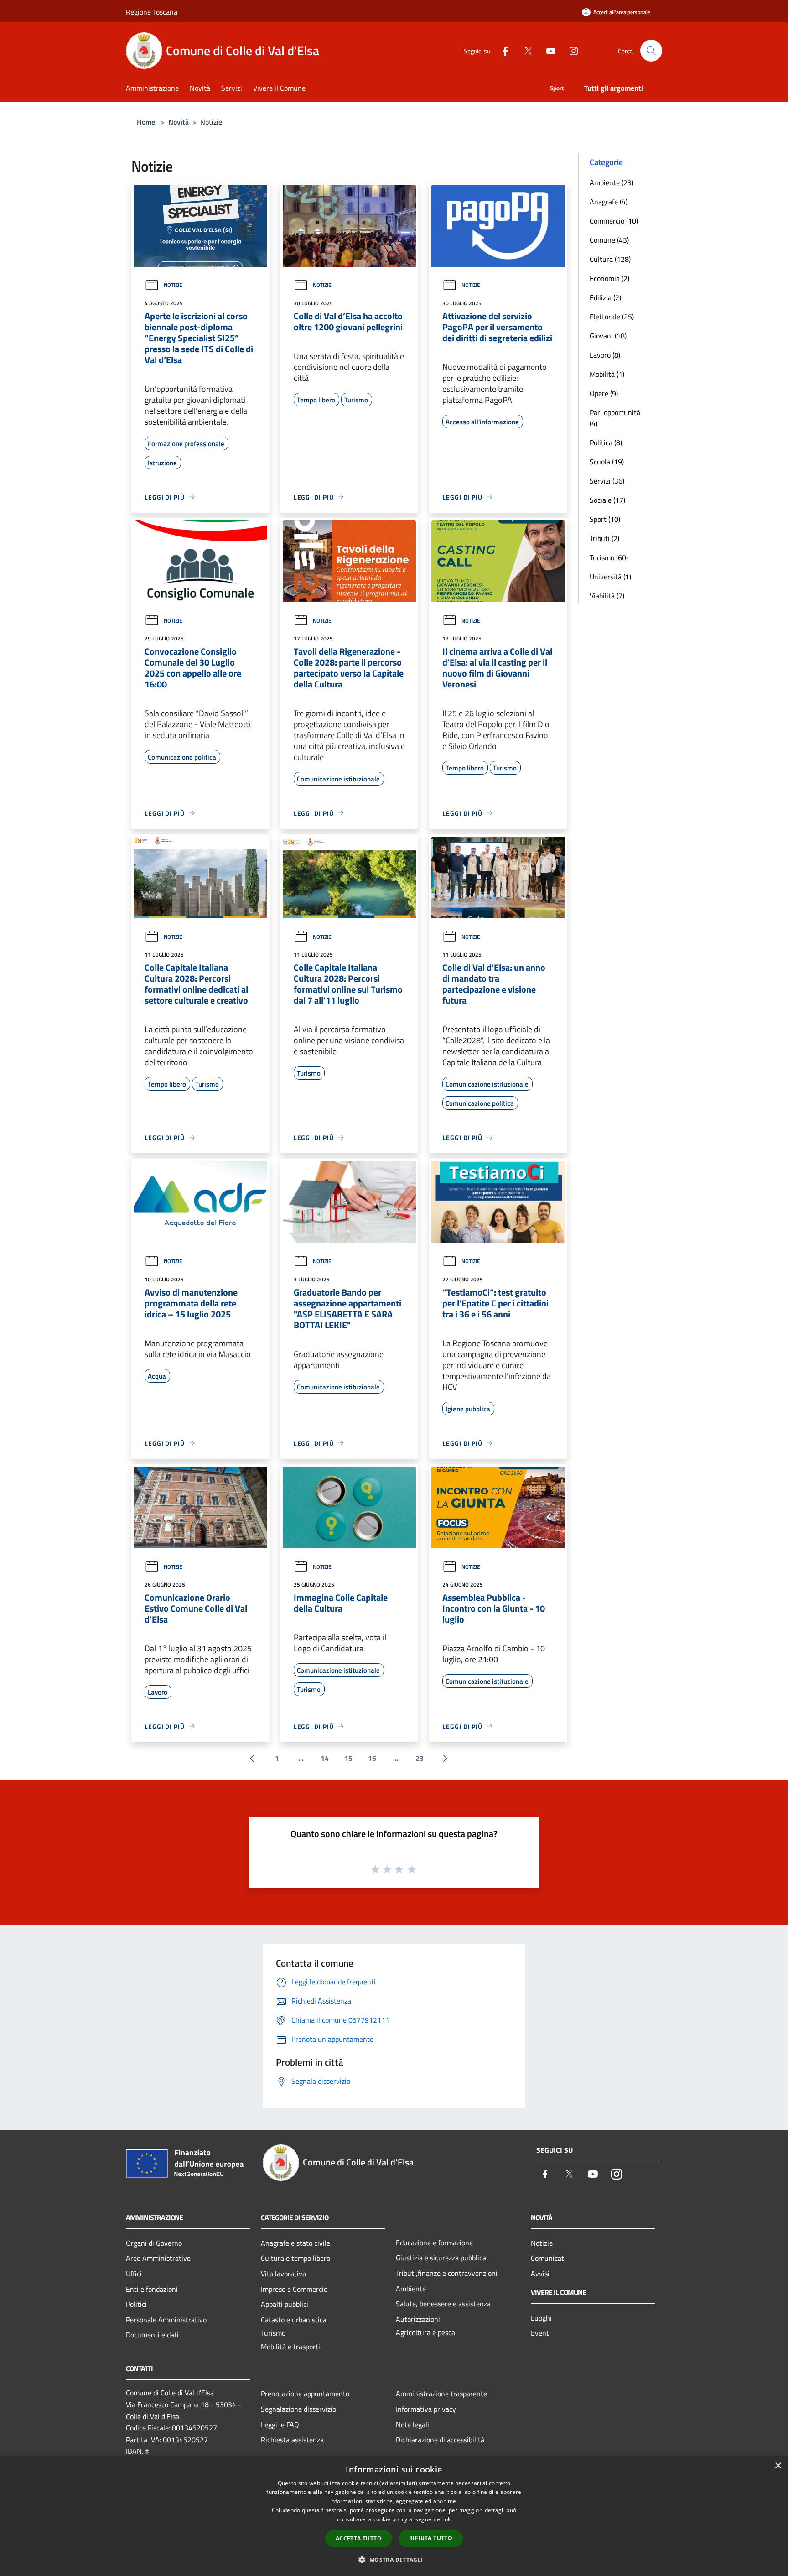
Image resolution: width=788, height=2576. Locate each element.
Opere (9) (604, 393)
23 (420, 1758)
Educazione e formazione (434, 2243)
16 (372, 1758)
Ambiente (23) (612, 182)
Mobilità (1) (607, 374)
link (446, 2519)
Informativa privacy (426, 2409)
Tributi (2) (604, 538)
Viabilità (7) (607, 596)
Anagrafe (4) (609, 202)
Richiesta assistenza (292, 2440)
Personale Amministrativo (166, 2320)
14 (325, 1758)
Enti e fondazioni (152, 2289)
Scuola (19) (607, 462)
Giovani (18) (608, 336)
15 (348, 1758)
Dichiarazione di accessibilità (440, 2440)
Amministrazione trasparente (441, 2394)
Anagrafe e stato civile (295, 2243)
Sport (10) (605, 519)
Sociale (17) (607, 500)
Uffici (134, 2274)
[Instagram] (570, 50)
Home (146, 122)
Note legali (412, 2425)
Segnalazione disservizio (298, 2409)
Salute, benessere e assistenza (443, 2304)
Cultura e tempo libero (295, 2258)
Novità (179, 122)
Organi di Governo (154, 2243)
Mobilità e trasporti (290, 2347)
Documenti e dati (152, 2335)
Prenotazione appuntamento (305, 2394)
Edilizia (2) (605, 297)
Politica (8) (606, 442)
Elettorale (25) (612, 317)
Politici (136, 2304)
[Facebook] (502, 50)
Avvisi (540, 2274)
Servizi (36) (607, 481)
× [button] (778, 2466)
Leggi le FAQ (280, 2425)
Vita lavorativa (283, 2274)
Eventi (541, 2333)
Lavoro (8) (605, 355)
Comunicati (548, 2258)
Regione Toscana (152, 12)
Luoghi (541, 2318)
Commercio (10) (614, 221)
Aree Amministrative (158, 2258)
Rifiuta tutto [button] (431, 2538)
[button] (394, 2560)
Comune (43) (609, 240)
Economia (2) (609, 278)
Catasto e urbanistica (294, 2320)
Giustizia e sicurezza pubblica (441, 2258)
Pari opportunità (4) (615, 418)
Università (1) (610, 577)
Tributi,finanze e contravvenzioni (447, 2273)
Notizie (173, 285)
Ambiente (411, 2289)
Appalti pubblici (285, 2304)
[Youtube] (547, 50)
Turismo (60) (609, 557)
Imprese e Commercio (294, 2289)
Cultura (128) (610, 259)
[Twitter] (524, 50)
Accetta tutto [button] (359, 2538)
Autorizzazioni (418, 2319)
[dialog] (394, 2516)
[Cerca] (651, 51)
